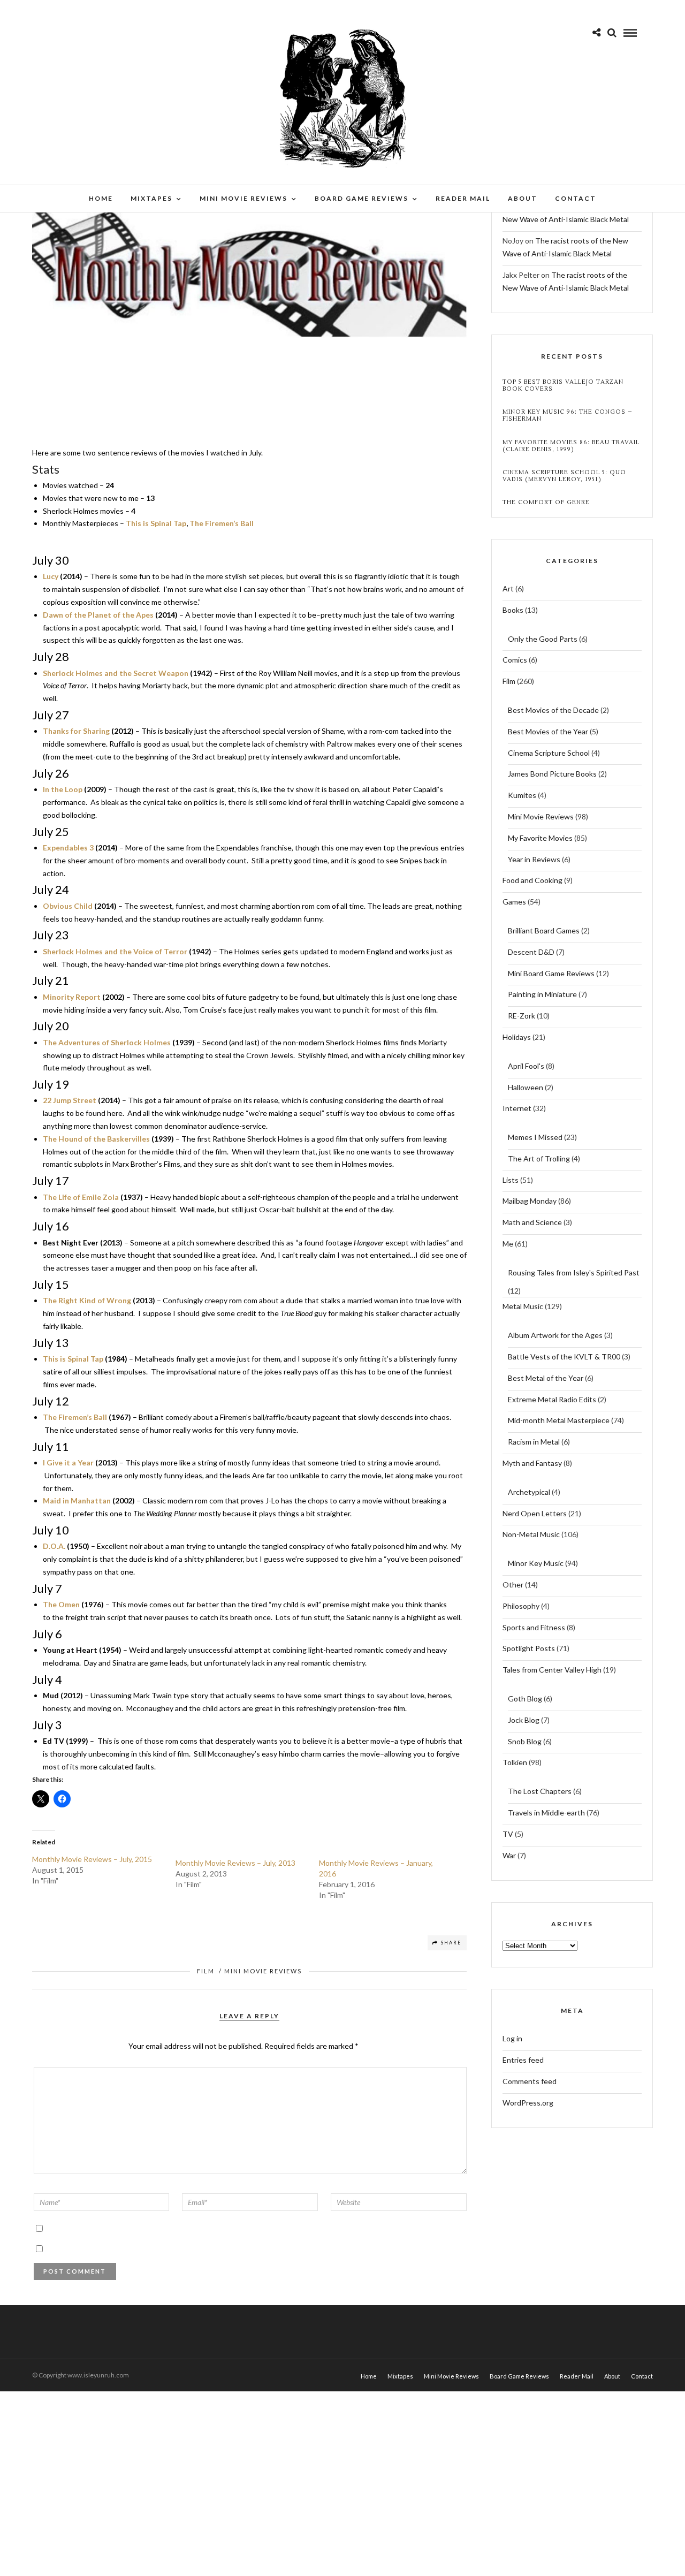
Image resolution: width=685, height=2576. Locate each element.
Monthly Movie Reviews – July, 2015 (92, 1859)
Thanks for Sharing (76, 731)
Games (514, 902)
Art (508, 588)
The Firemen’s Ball (222, 523)
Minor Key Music (536, 1563)
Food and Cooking (532, 880)
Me (508, 1244)
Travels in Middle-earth (546, 1813)
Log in (512, 2038)
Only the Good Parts (543, 639)
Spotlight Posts (529, 1648)
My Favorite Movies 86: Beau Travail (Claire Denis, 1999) (571, 446)
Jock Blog (524, 1720)
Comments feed (530, 2081)
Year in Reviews (534, 859)
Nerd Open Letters (535, 1513)
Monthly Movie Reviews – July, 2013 (235, 1863)
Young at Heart (70, 1650)
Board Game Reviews (361, 198)
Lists (511, 1180)
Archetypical (529, 1492)
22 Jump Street (70, 1100)
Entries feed (523, 2060)
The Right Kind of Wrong (87, 1300)
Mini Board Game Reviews (551, 973)
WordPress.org (528, 2103)
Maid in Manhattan (77, 1500)
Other (513, 1585)
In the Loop (63, 789)
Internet (517, 1108)
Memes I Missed (535, 1137)
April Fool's (526, 1066)
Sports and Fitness (534, 1627)
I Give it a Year (68, 1462)
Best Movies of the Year (548, 731)
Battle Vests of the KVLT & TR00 (564, 1357)
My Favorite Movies (540, 838)
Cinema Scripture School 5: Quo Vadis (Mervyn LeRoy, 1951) (564, 476)
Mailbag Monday (530, 1201)
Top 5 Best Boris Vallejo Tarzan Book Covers (563, 385)
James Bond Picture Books (552, 774)
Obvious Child (68, 906)
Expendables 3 (68, 848)
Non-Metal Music (531, 1534)
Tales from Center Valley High (552, 1670)
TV (508, 1834)
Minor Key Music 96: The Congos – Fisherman (568, 415)
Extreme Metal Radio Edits (552, 1399)
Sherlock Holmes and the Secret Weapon (116, 673)
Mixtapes (151, 198)
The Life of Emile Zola (81, 1197)
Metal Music (523, 1306)
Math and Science (532, 1222)
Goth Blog (525, 1699)
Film (206, 1971)
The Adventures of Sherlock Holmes (107, 1042)
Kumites (522, 795)
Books (513, 610)
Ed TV (54, 1741)
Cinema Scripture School (549, 753)
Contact (576, 198)
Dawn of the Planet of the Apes (98, 615)
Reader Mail (463, 198)
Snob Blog (525, 1741)
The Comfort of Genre (546, 502)
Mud (51, 1695)
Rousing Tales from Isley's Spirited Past (574, 1272)
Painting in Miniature (542, 994)
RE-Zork (522, 1016)
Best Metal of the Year (546, 1378)
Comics (515, 660)
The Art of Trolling (539, 1158)
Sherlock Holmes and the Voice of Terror (115, 951)
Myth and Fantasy (532, 1463)
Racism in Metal (534, 1442)
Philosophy (521, 1606)
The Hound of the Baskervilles (96, 1139)
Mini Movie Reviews (243, 198)
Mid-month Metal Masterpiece (559, 1420)
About (523, 198)
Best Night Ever (71, 1243)
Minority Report (72, 997)
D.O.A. (54, 1546)
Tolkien (515, 1762)
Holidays (517, 1037)
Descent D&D (531, 952)
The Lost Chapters (540, 1791)
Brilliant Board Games (544, 930)
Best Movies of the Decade (553, 710)
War (509, 1855)
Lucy (51, 576)
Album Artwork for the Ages (555, 1335)
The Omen (61, 1604)
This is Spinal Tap (156, 523)
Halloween (526, 1087)
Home (101, 198)
